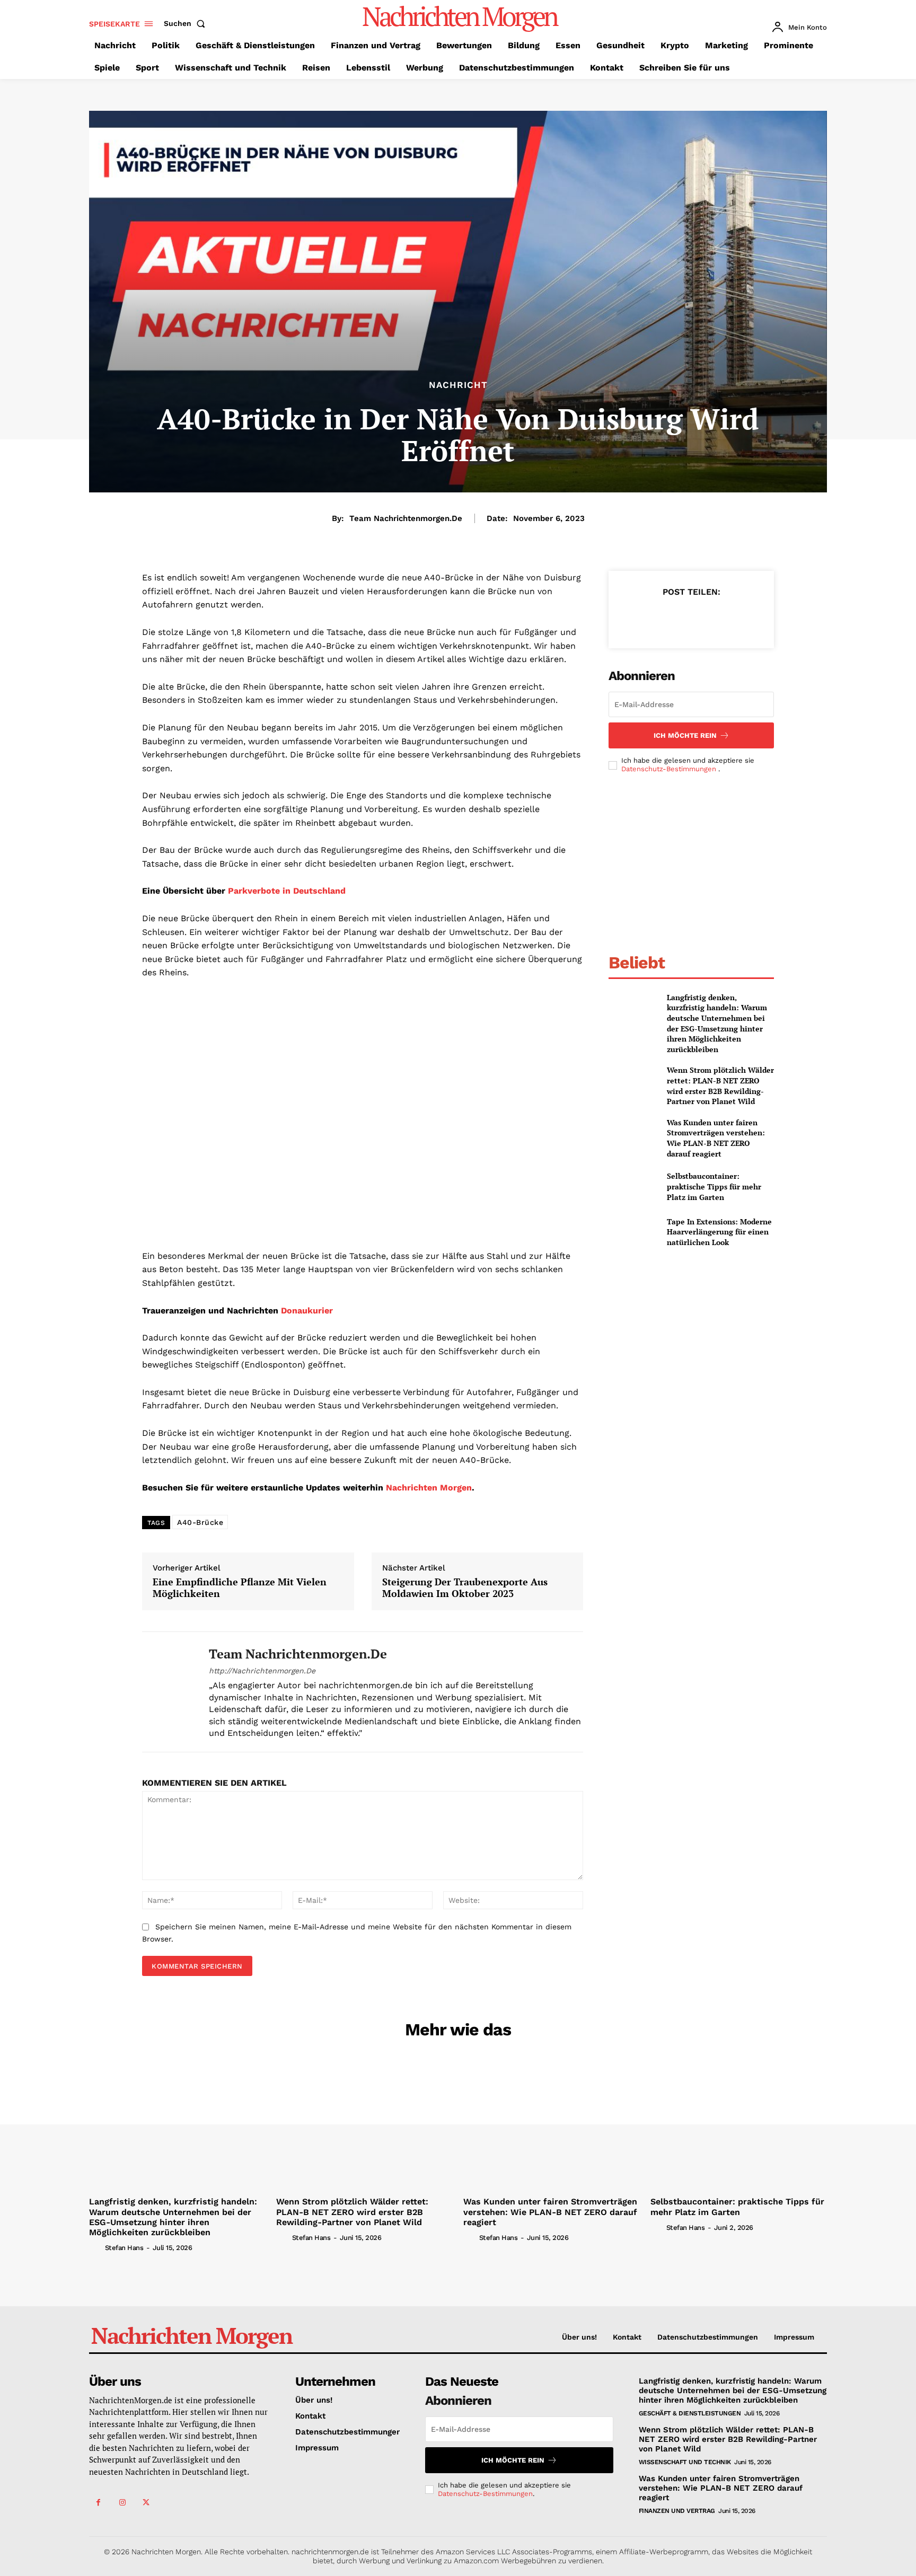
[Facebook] (642, 618)
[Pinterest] (691, 618)
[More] (740, 618)
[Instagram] (122, 2503)
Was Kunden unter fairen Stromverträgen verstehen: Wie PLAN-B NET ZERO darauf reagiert (716, 1138)
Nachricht (458, 385)
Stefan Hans (124, 2248)
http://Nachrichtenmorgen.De (262, 1671)
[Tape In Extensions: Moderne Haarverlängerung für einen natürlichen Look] (633, 1232)
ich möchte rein (685, 735)
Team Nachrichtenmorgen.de (406, 518)
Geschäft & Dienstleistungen (690, 2413)
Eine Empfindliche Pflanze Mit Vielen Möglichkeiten (240, 1588)
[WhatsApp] (715, 618)
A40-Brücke (200, 1522)
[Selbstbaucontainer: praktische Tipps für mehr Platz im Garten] (633, 1186)
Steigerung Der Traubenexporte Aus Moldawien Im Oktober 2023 (465, 1588)
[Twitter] (666, 618)
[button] (187, 23)
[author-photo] (96, 2247)
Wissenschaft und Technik (685, 2462)
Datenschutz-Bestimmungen (670, 769)
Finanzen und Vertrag (677, 2511)
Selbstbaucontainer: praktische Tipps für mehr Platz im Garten (714, 1186)
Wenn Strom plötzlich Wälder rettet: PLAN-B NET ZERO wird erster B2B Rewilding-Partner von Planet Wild (720, 1086)
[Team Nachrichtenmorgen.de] (168, 1692)
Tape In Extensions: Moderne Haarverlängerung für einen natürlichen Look (719, 1232)
